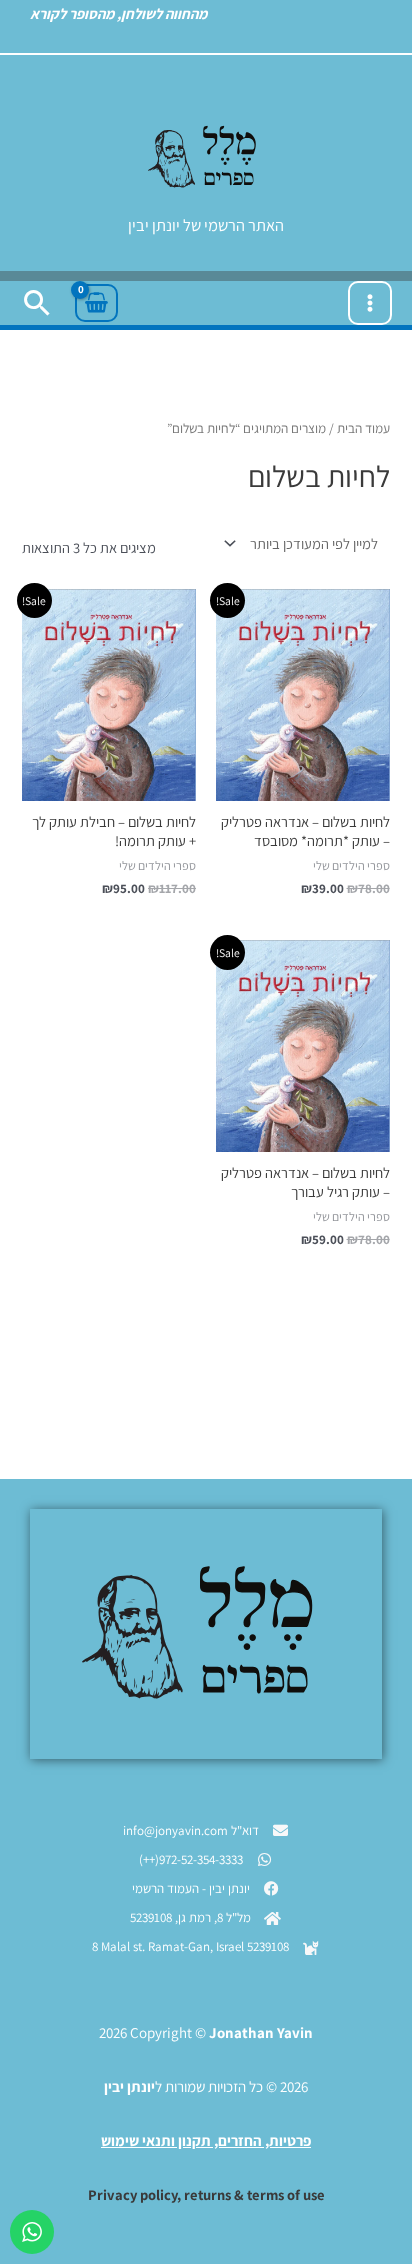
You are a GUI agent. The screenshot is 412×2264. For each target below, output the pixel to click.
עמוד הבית (363, 428)
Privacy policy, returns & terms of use (206, 2194)
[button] (37, 302)
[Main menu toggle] (370, 303)
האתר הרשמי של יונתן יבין (206, 225)
